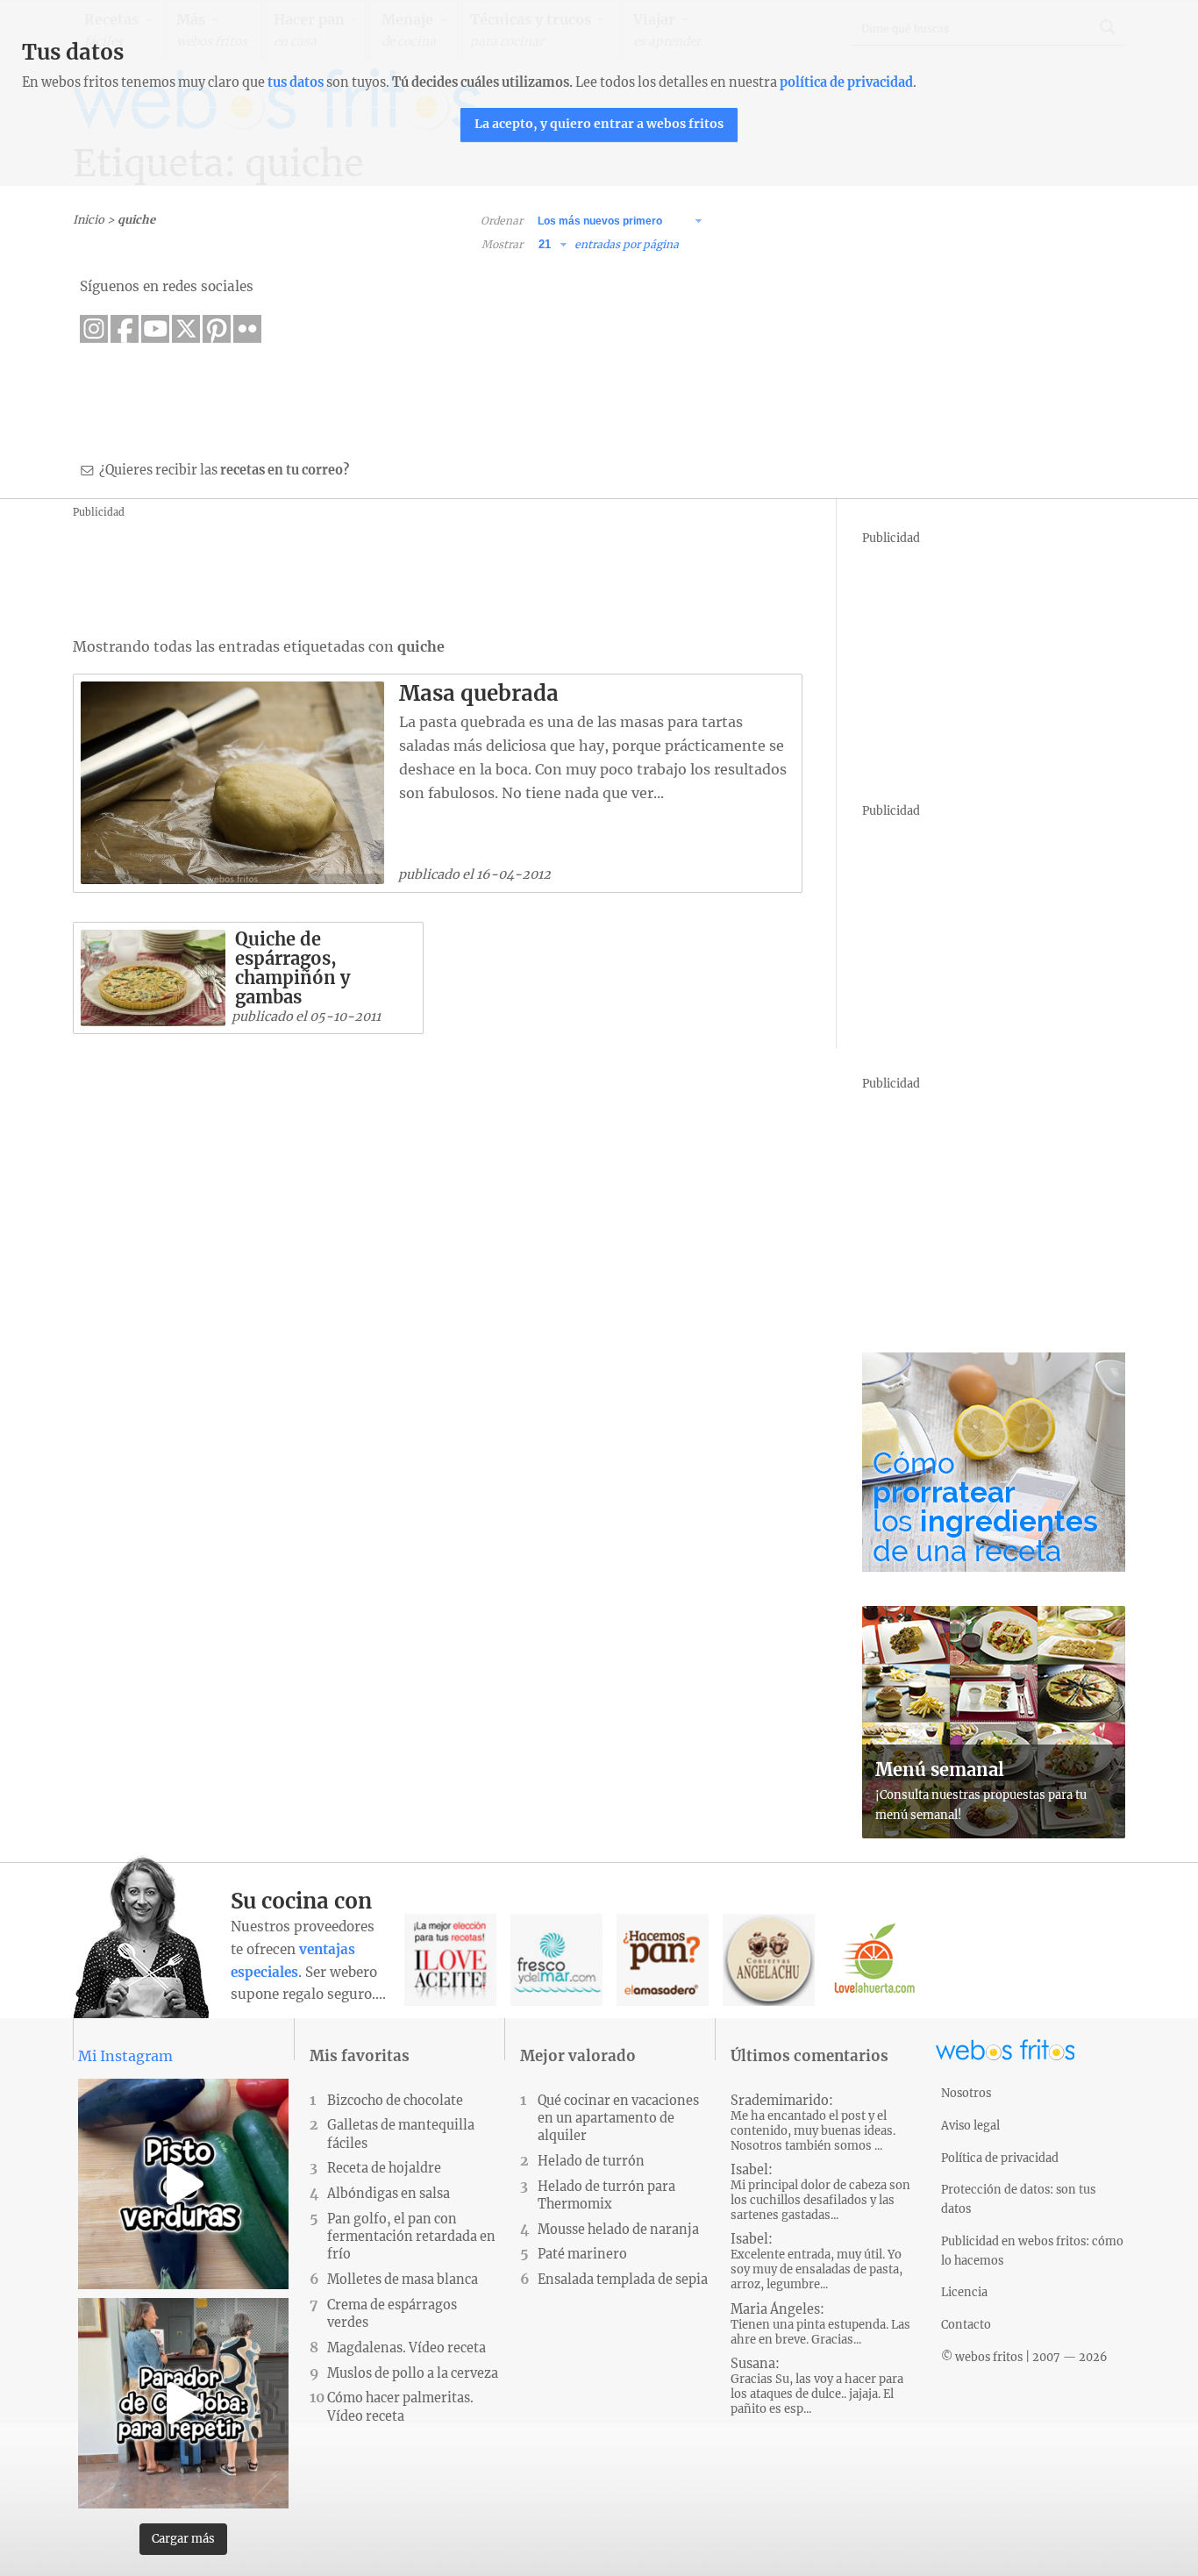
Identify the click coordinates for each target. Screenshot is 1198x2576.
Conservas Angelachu (769, 1960)
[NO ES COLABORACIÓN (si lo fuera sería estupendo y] (183, 2403)
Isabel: (820, 2192)
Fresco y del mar (556, 1960)
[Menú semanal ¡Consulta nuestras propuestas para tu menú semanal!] (994, 1833)
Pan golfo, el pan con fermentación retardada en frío (411, 2237)
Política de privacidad (1000, 2158)
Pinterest (217, 329)
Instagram (94, 329)
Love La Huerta (875, 1960)
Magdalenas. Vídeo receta (406, 2348)
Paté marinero (582, 2254)
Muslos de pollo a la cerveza (413, 2373)
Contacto (966, 2324)
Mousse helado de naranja (618, 2230)
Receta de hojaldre (384, 2168)
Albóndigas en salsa (389, 2194)
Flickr (247, 329)
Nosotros (966, 2093)
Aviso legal (970, 2125)
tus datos (296, 82)
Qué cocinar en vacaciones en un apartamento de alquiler (618, 2118)
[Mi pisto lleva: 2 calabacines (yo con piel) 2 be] (183, 2184)
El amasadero (663, 1960)
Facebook (125, 329)
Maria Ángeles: (820, 2324)
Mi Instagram (125, 2056)
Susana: (817, 2386)
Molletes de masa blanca (403, 2280)
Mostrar (502, 244)
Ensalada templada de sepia (623, 2280)
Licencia (964, 2292)
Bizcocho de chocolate (395, 2101)
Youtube (155, 329)
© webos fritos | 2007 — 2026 (1024, 2357)
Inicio (89, 219)
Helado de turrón (591, 2161)
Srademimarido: (813, 2123)
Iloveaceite (450, 1960)
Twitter (186, 329)
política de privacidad (846, 82)
